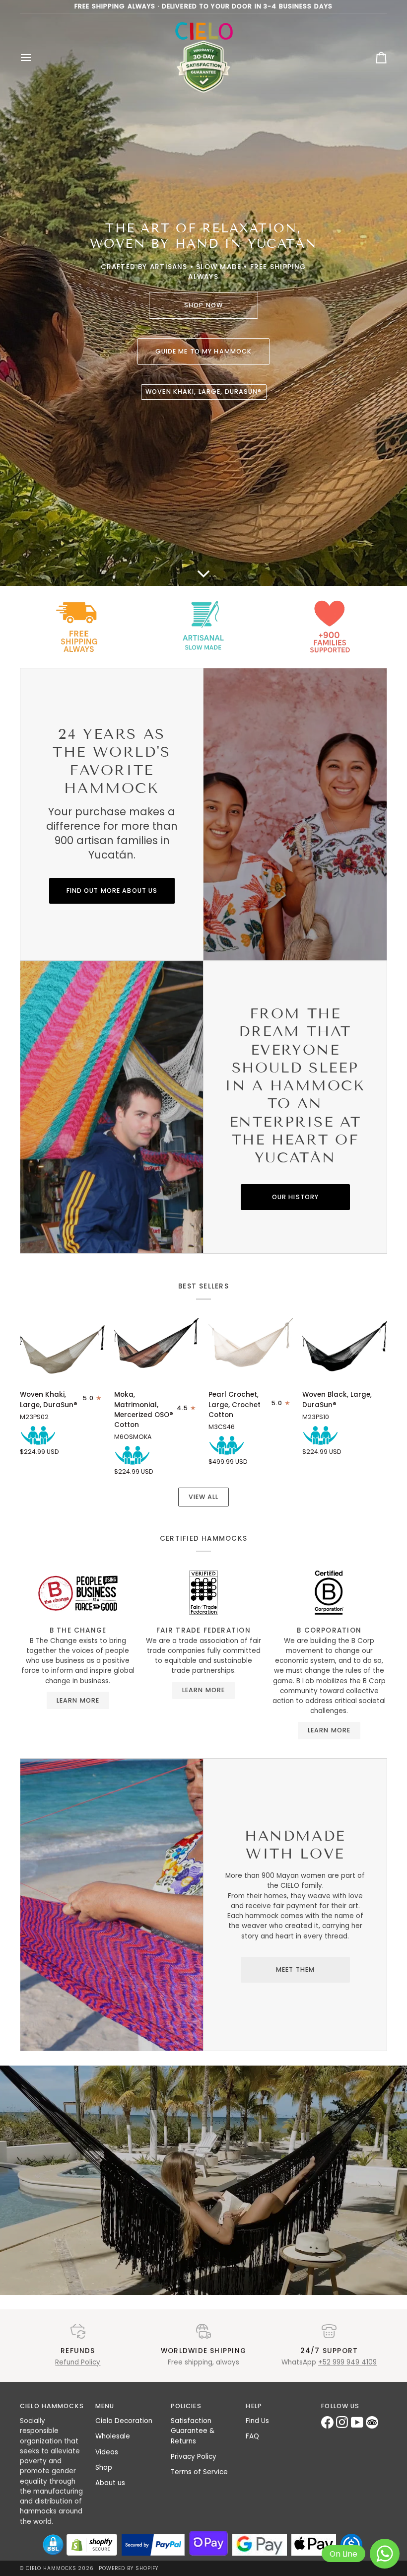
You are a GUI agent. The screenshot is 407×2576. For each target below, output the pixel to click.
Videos (107, 2452)
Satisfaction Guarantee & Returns (193, 2431)
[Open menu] (35, 58)
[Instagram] (343, 2422)
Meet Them (295, 1969)
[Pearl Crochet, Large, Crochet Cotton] (251, 1349)
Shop (104, 2468)
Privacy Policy (194, 2457)
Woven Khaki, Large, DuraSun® (204, 392)
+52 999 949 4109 (347, 2362)
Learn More (78, 1700)
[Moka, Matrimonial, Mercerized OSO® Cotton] (157, 1349)
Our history (295, 1196)
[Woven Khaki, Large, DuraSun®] (62, 1349)
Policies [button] (186, 2406)
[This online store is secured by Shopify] (92, 2545)
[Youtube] (358, 2422)
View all (204, 1497)
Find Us (257, 2421)
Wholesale (113, 2436)
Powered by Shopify (129, 2568)
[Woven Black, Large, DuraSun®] (345, 1349)
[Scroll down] (203, 566)
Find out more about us (112, 890)
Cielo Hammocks (51, 2568)
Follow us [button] (340, 2406)
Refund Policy (78, 2362)
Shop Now (203, 305)
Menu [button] (105, 2406)
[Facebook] (329, 2422)
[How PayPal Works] (153, 2545)
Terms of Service (199, 2472)
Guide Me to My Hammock (204, 351)
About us (110, 2483)
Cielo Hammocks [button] (52, 2406)
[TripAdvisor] (373, 2422)
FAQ (252, 2436)
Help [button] (254, 2406)
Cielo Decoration (124, 2421)
